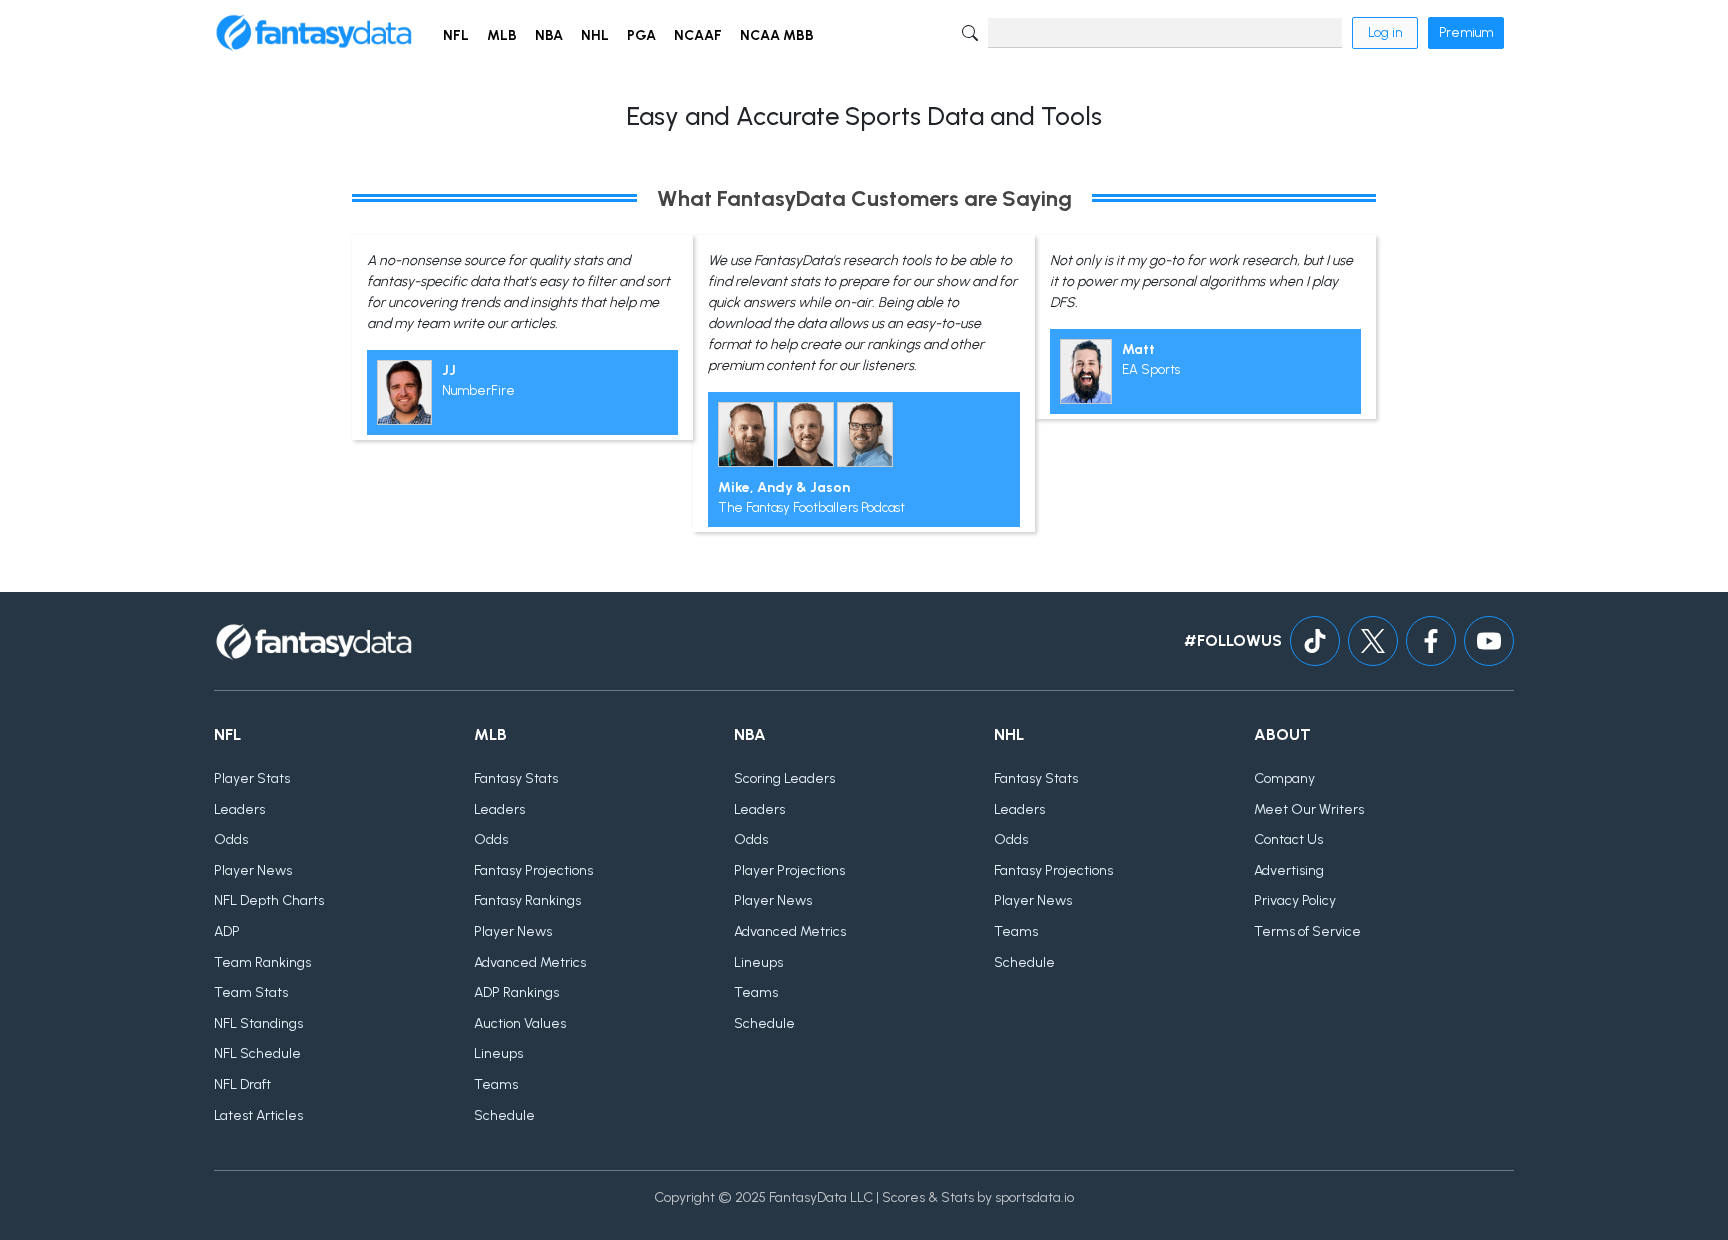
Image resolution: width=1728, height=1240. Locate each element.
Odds (231, 839)
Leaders (239, 809)
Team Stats (251, 992)
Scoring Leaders (784, 778)
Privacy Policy (1295, 900)
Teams (496, 1084)
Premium (1466, 32)
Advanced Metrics (530, 962)
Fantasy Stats (516, 778)
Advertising (1289, 870)
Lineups (498, 1053)
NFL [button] (456, 35)
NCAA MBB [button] (777, 35)
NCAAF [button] (698, 35)
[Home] (314, 33)
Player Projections (789, 870)
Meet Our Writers (1309, 809)
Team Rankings (262, 962)
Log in (1385, 32)
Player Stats (252, 778)
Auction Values (520, 1023)
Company (1284, 778)
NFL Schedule (257, 1053)
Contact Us (1288, 839)
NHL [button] (595, 35)
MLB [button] (502, 35)
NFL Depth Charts (269, 900)
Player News (253, 870)
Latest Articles (258, 1115)
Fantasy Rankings (527, 900)
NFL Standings (258, 1023)
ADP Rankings (516, 992)
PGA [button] (641, 35)
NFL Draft (242, 1084)
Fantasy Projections (533, 870)
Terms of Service (1307, 931)
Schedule (504, 1115)
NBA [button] (549, 35)
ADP (227, 931)
